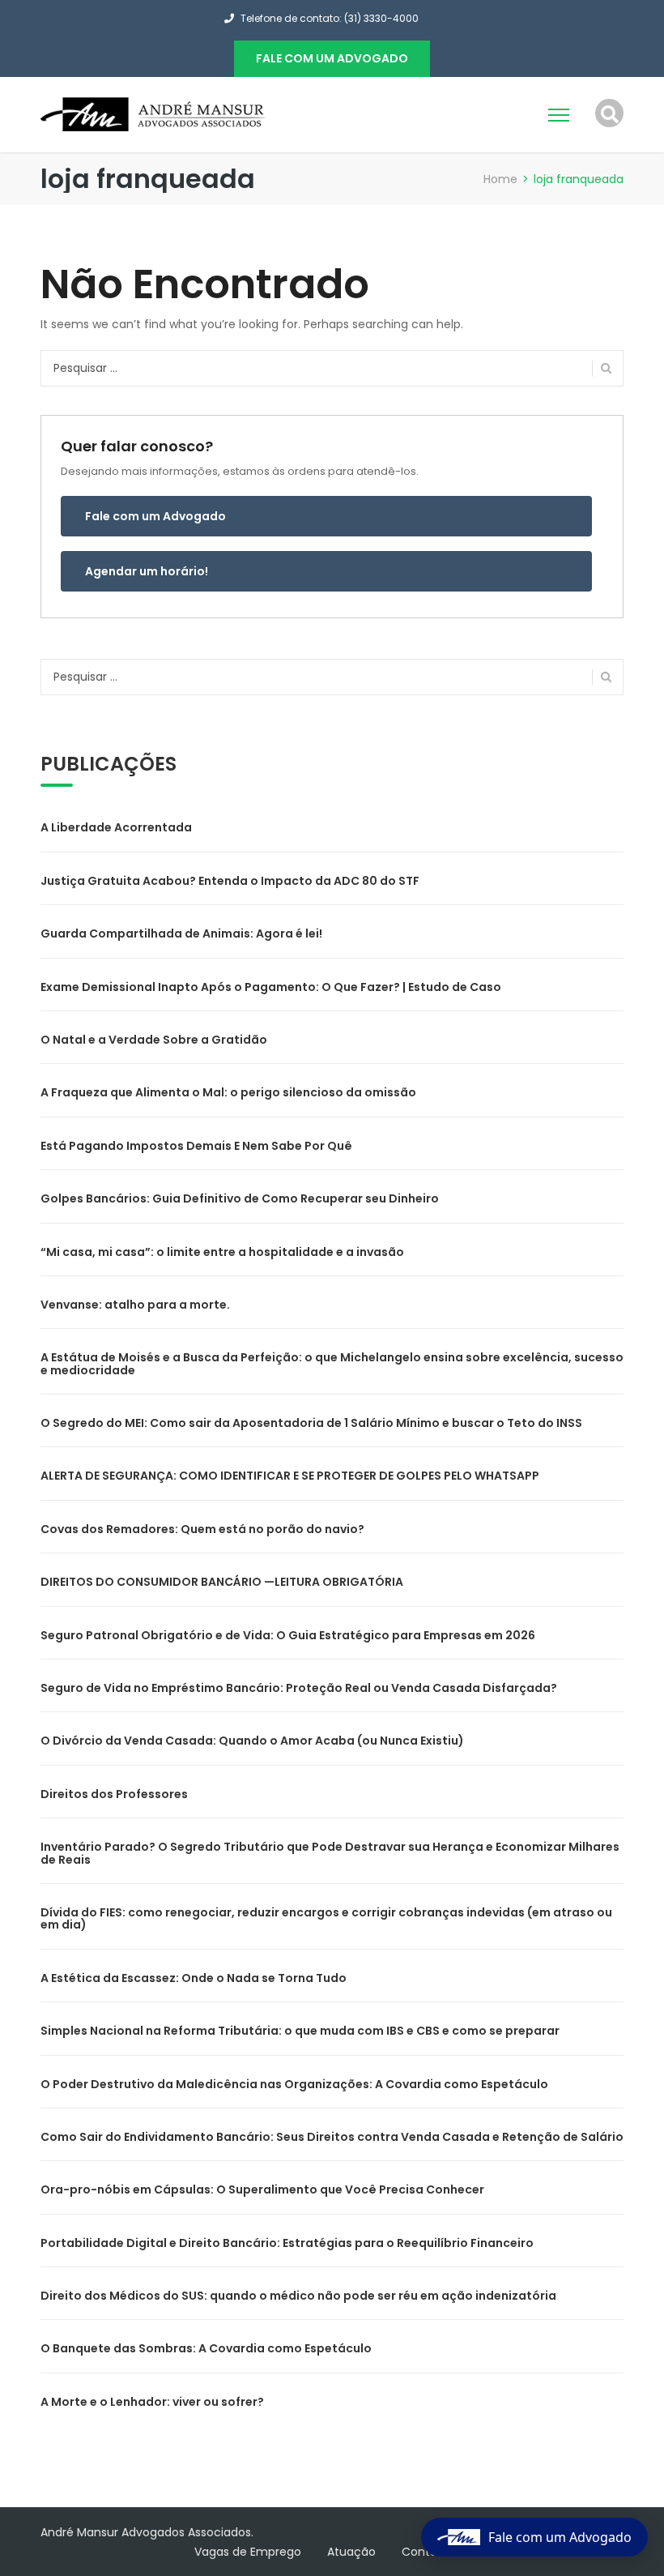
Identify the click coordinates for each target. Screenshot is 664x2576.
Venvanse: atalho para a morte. (135, 1305)
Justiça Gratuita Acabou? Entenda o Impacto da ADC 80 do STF (230, 881)
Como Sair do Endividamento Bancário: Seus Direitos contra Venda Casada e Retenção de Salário (332, 2137)
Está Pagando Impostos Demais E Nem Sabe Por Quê (196, 1146)
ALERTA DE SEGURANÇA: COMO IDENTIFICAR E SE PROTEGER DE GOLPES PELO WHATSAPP (290, 1476)
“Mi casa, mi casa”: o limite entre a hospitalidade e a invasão (222, 1252)
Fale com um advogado (332, 58)
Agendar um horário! (147, 571)
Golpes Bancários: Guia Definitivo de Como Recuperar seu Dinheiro (240, 1198)
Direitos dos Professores (114, 1794)
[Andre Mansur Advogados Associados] (154, 113)
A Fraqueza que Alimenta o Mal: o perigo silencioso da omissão (228, 1092)
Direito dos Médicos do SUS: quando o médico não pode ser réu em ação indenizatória (298, 2296)
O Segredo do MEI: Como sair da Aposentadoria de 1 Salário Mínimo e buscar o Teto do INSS (311, 1423)
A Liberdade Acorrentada (116, 827)
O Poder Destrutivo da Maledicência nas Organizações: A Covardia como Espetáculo (294, 2084)
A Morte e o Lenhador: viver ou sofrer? (152, 2402)
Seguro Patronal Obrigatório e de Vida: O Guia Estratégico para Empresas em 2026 (288, 1635)
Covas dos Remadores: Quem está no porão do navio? (202, 1529)
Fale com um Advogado (155, 516)
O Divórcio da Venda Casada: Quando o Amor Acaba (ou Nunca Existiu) (252, 1741)
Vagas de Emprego (248, 2552)
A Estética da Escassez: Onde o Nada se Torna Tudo (194, 1978)
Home (500, 179)
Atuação (351, 2552)
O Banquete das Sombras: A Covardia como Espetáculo (206, 2348)
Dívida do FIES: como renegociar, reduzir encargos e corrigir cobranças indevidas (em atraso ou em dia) (326, 1918)
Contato (426, 2552)
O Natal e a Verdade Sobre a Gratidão (154, 1040)
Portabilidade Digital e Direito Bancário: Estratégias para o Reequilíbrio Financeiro (287, 2243)
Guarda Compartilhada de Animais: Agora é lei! (181, 933)
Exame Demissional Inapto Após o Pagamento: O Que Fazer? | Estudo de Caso (271, 987)
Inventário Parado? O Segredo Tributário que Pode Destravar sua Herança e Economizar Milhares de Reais (330, 1853)
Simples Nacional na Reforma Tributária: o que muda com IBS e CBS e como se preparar (300, 2031)
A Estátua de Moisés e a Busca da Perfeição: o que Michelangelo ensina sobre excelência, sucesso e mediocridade (332, 1363)
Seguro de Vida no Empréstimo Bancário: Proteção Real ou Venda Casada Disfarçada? (299, 1688)
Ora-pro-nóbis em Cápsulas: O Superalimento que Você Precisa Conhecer (262, 2189)
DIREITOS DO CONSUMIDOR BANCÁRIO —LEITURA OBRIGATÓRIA (222, 1582)
